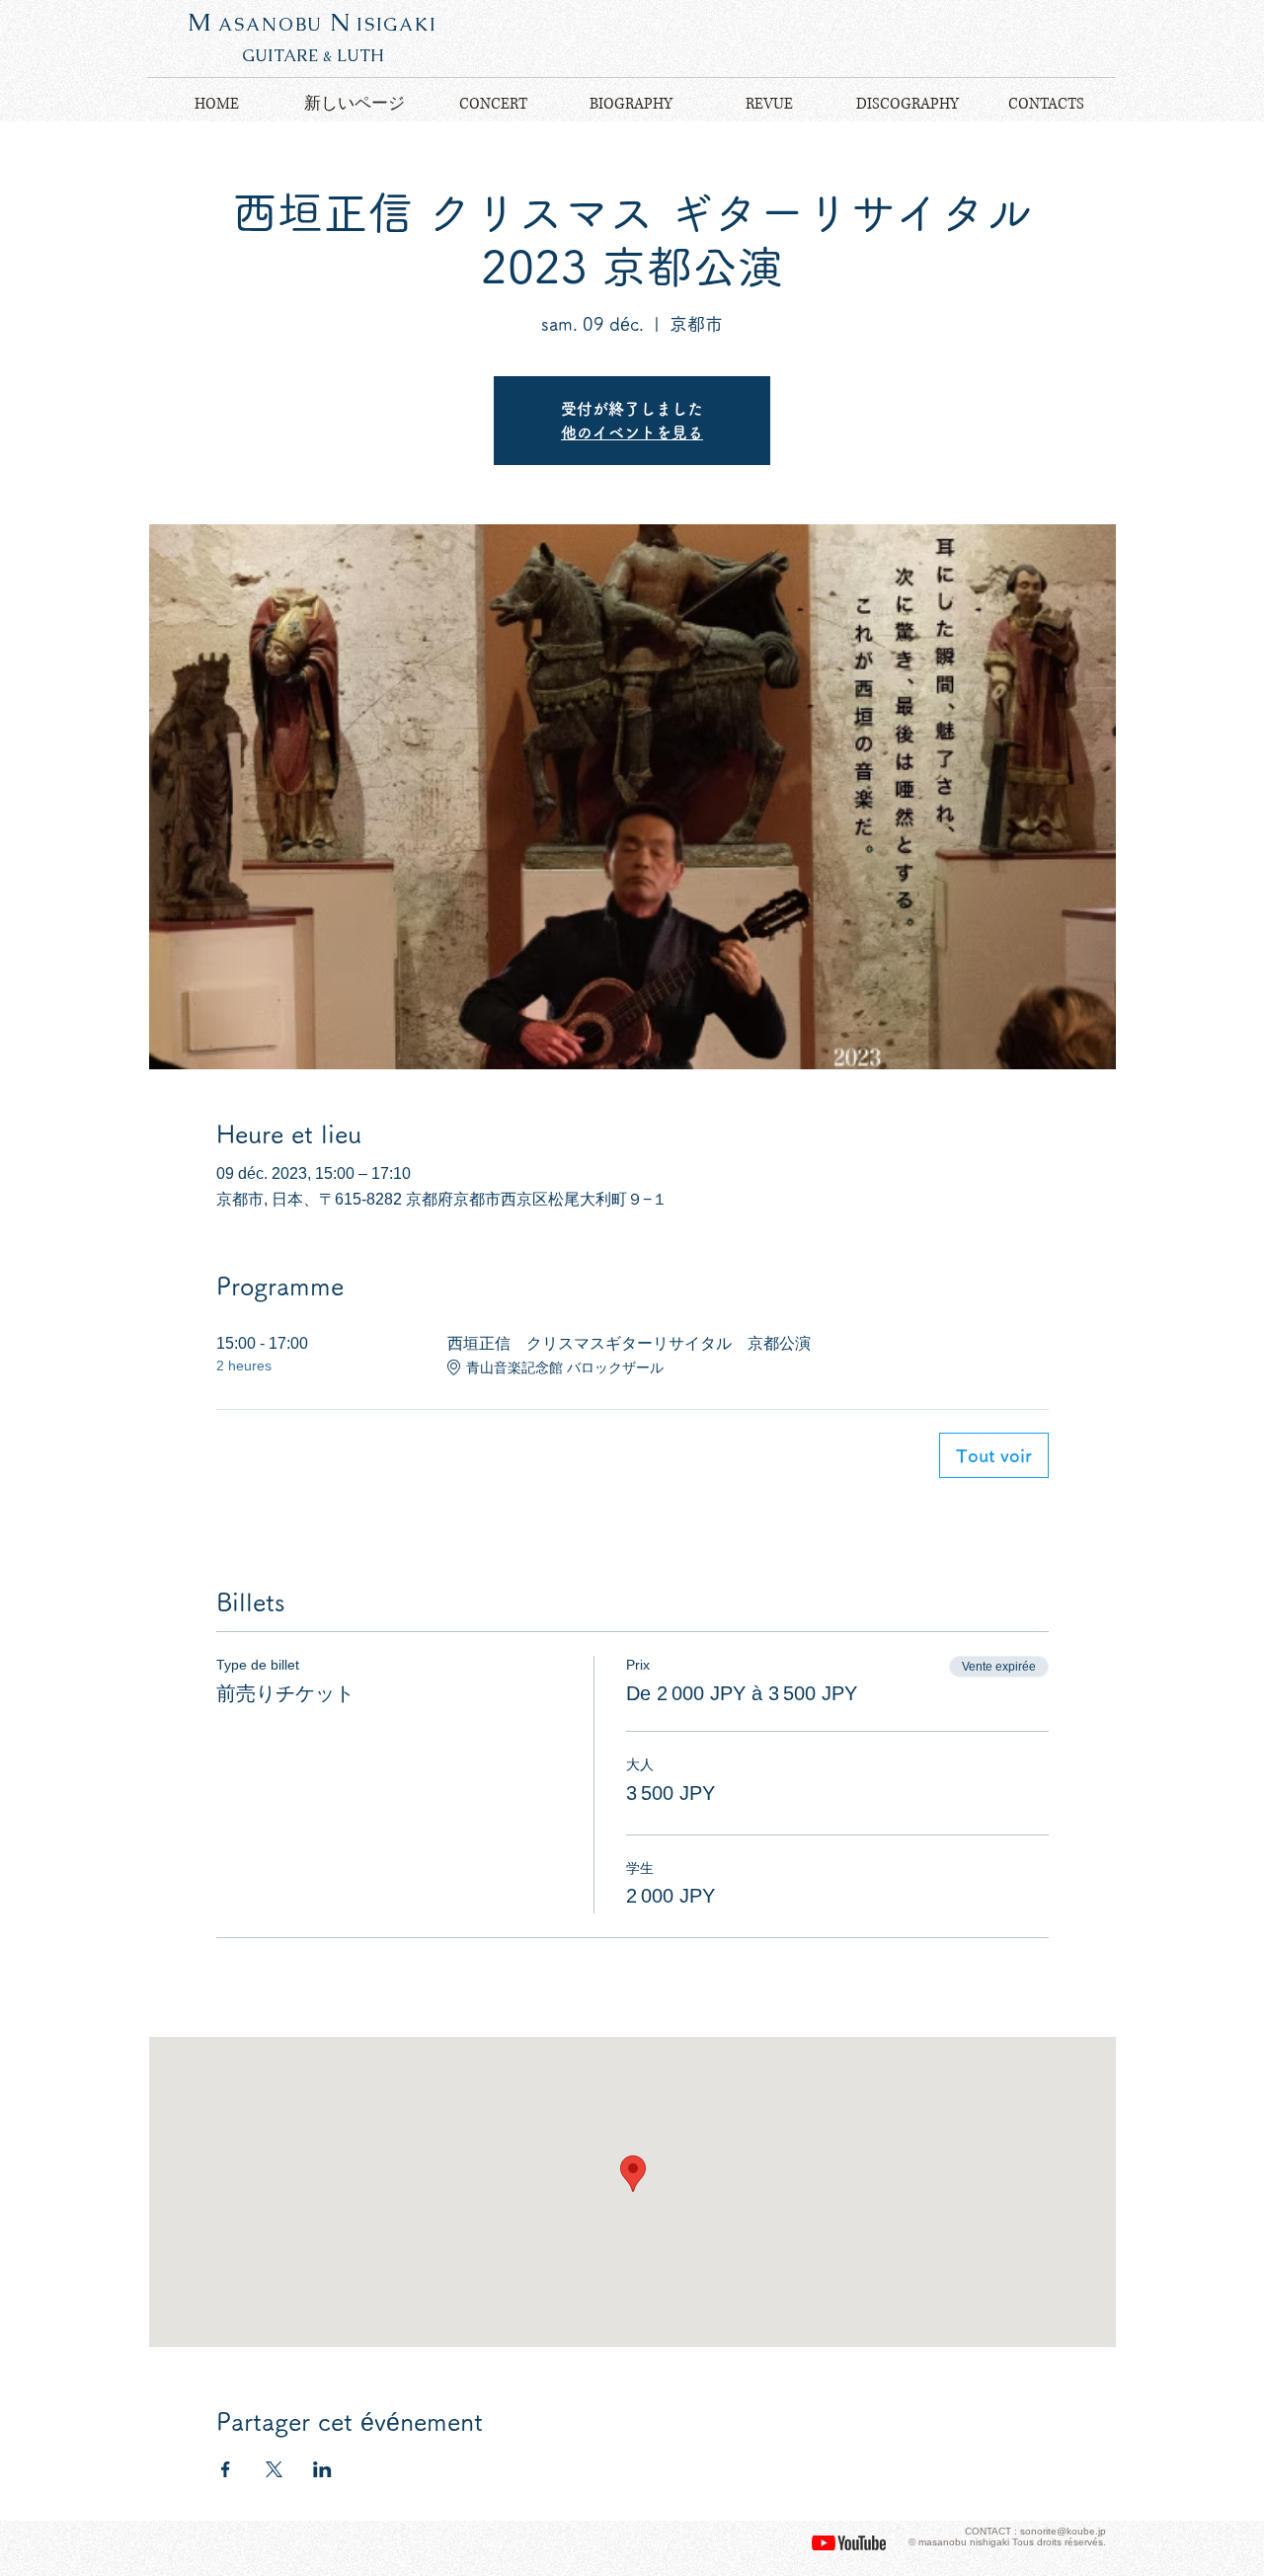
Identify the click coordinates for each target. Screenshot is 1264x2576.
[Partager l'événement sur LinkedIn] (322, 2469)
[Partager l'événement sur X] (274, 2469)
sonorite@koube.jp (1063, 2531)
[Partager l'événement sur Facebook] (226, 2469)
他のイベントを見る (632, 432)
